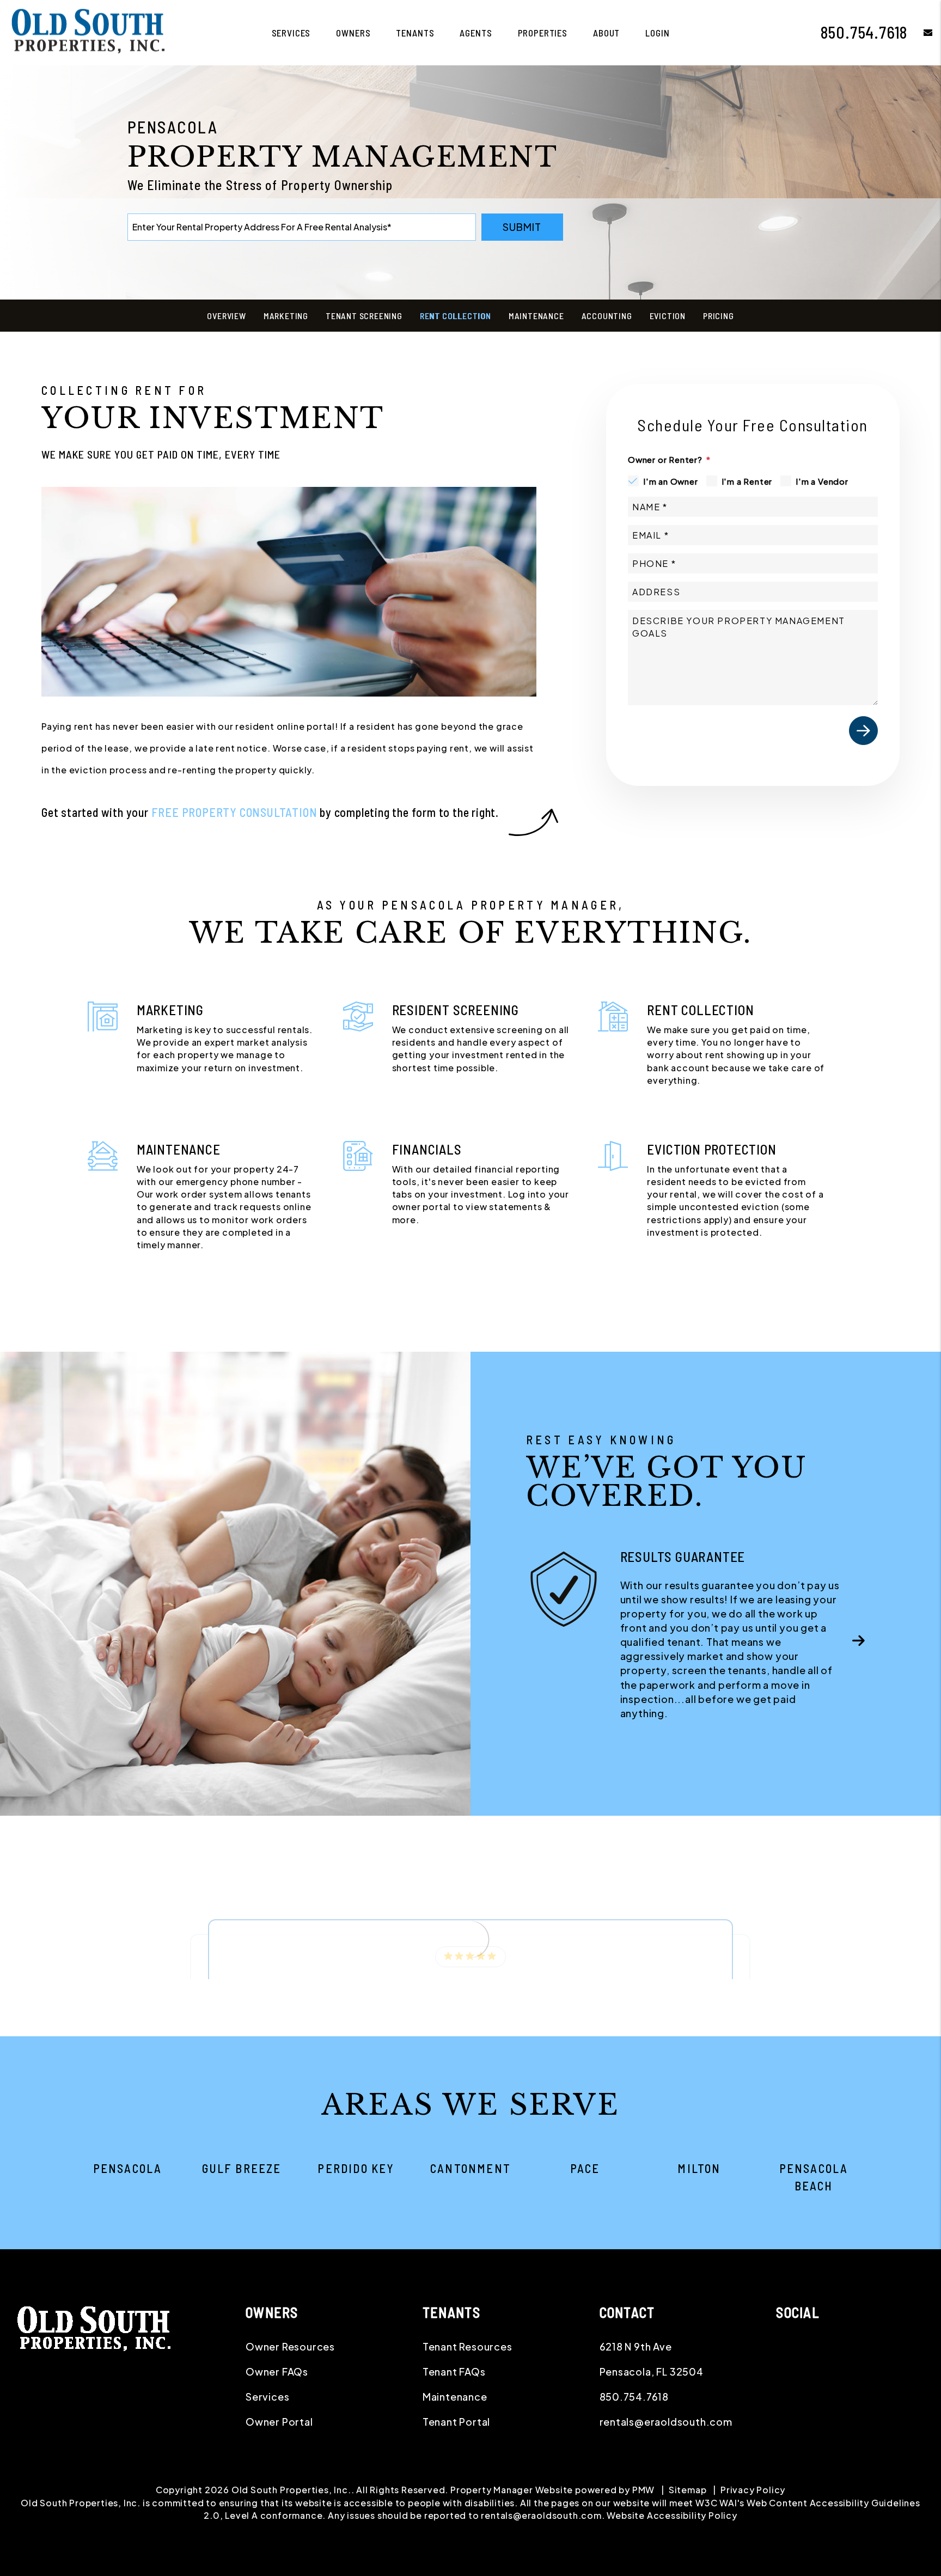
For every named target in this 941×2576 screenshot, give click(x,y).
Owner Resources (290, 2346)
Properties (543, 33)
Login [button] (657, 33)
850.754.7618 (864, 32)
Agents (476, 33)
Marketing (286, 316)
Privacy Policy (753, 2490)
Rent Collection (456, 316)
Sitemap (688, 2490)
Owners (353, 33)
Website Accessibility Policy (672, 2515)
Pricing (719, 316)
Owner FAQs (277, 2371)
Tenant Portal (456, 2422)
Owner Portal (279, 2422)
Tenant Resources (468, 2346)
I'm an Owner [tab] (671, 481)
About (606, 33)
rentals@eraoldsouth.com (666, 2422)
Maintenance (536, 316)
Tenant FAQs (454, 2371)
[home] (90, 31)
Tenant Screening (364, 316)
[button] (920, 32)
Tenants (415, 33)
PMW (643, 2490)
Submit (522, 227)
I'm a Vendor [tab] (822, 481)
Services (291, 33)
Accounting (607, 316)
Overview (226, 316)
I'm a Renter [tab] (747, 481)
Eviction (668, 316)
